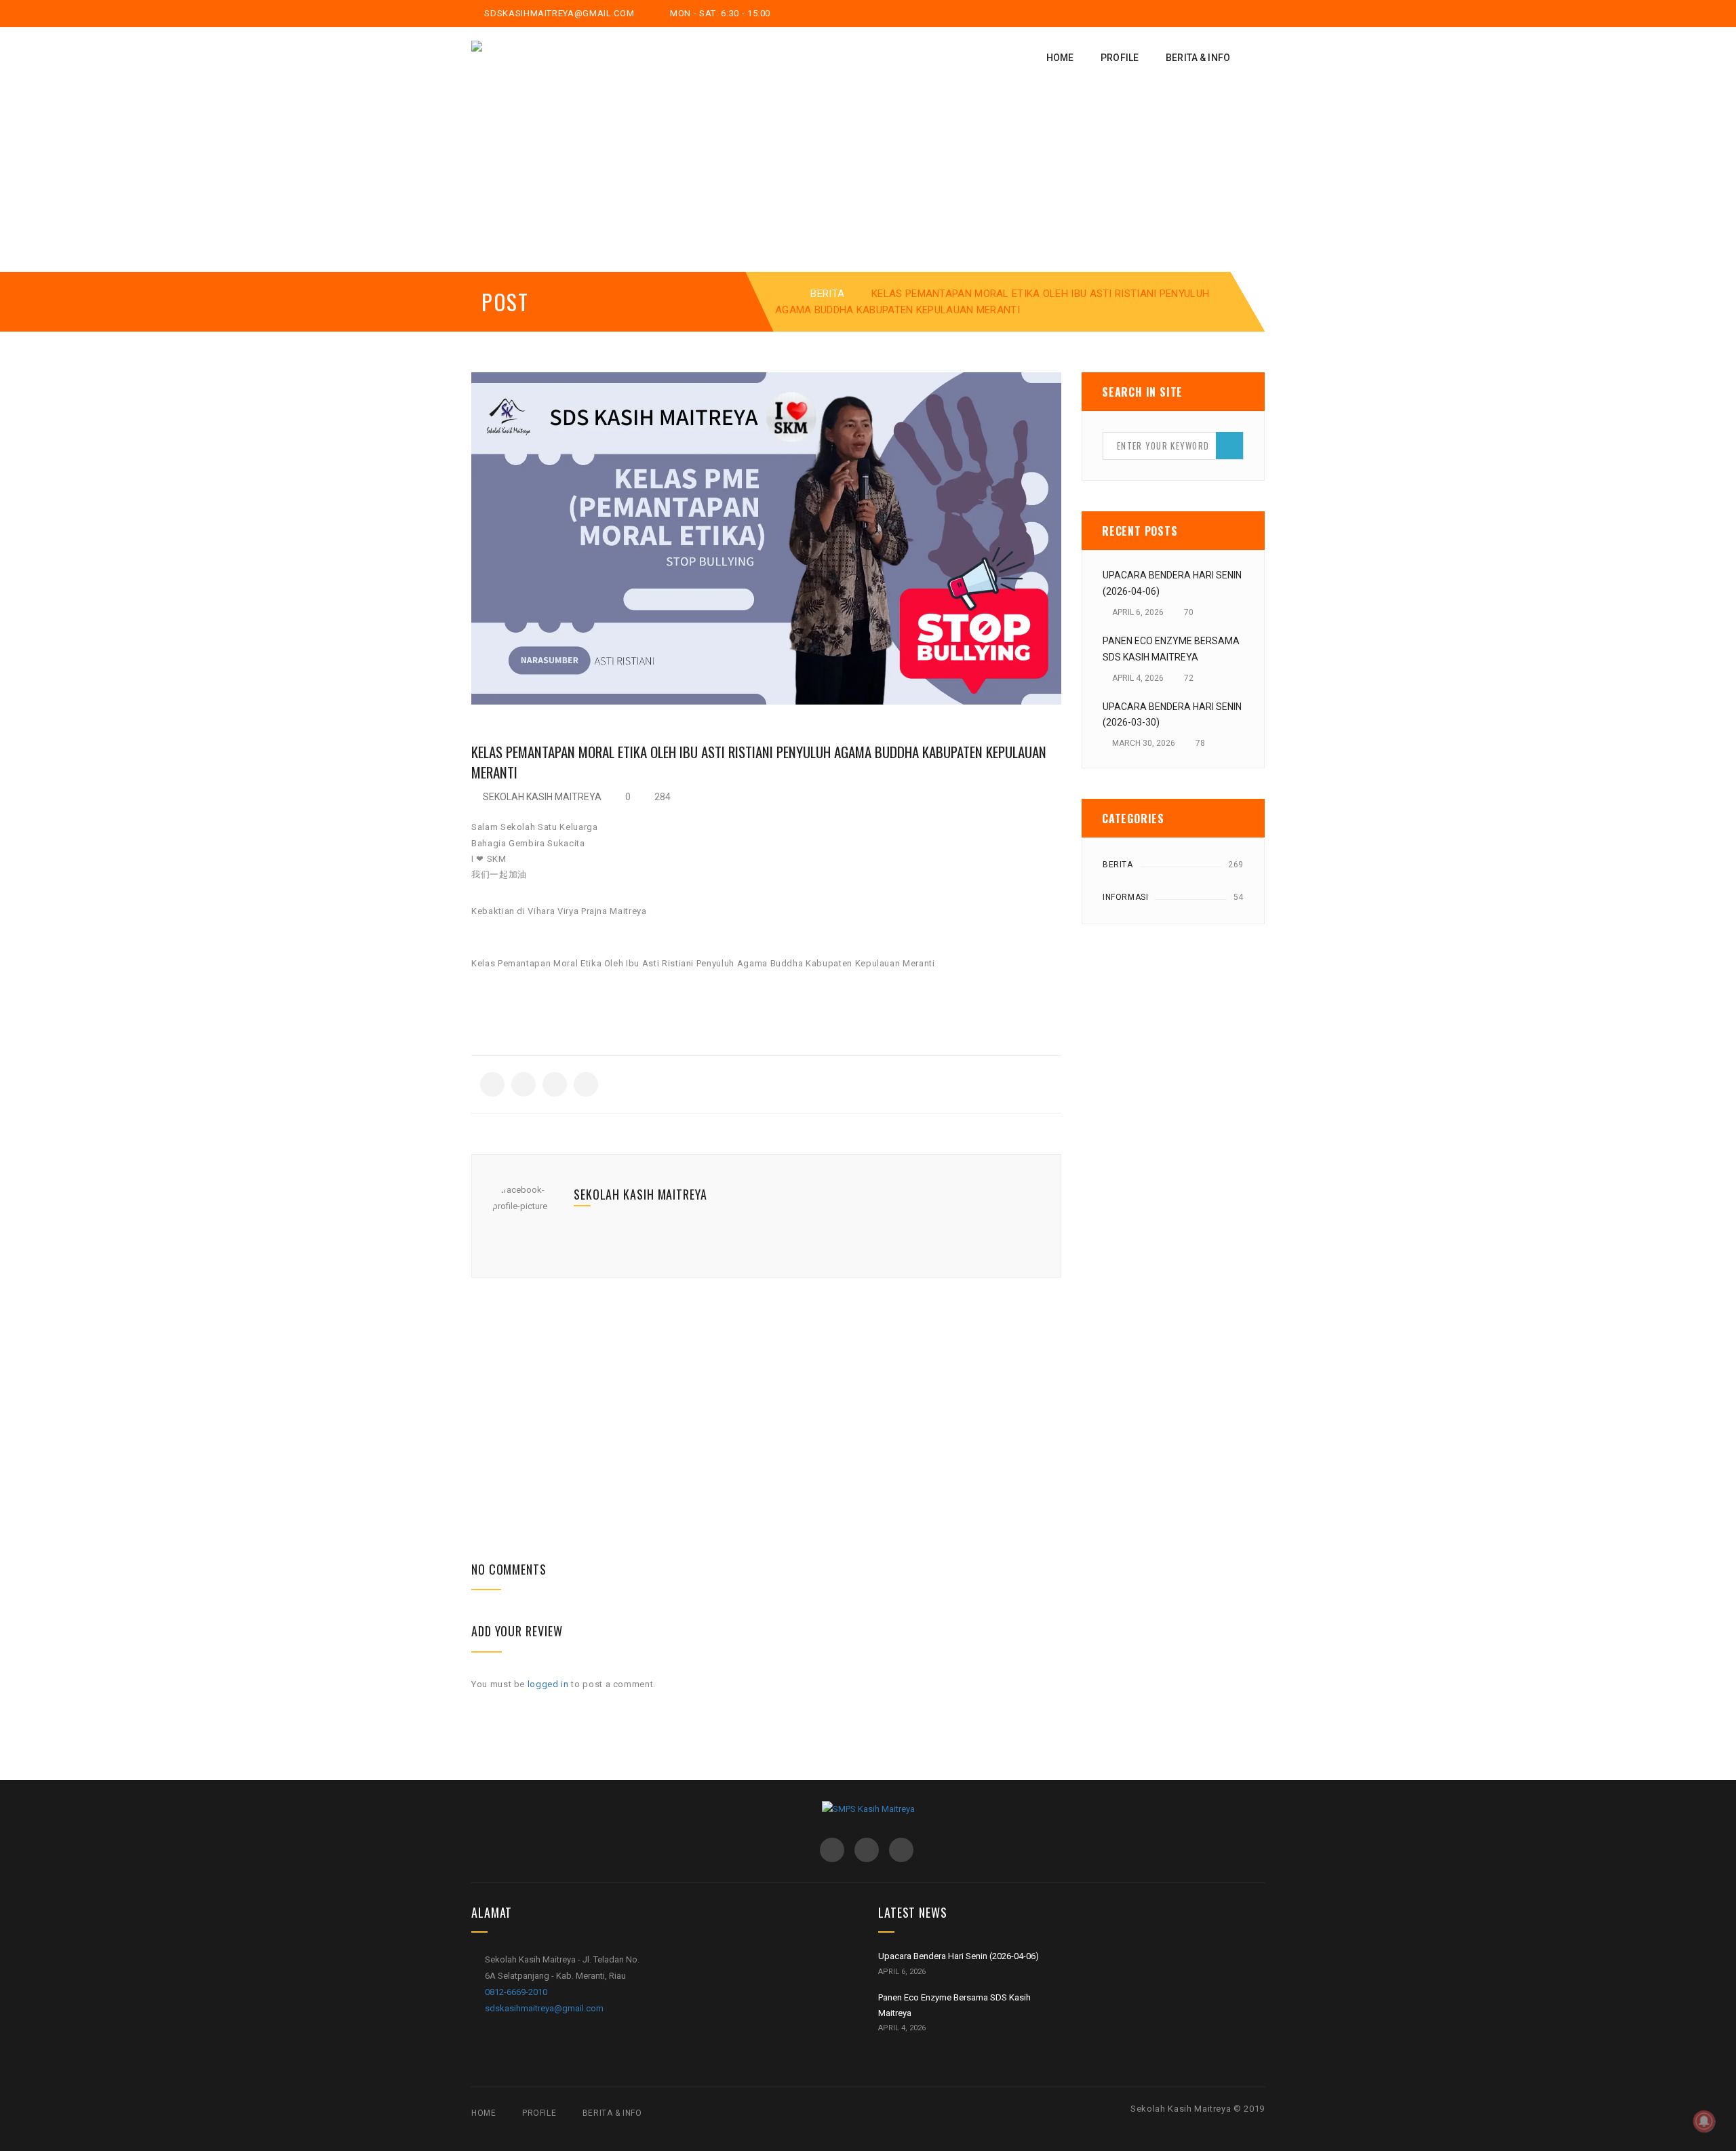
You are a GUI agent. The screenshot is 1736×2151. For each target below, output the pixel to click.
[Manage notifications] (1704, 2121)
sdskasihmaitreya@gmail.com (558, 13)
